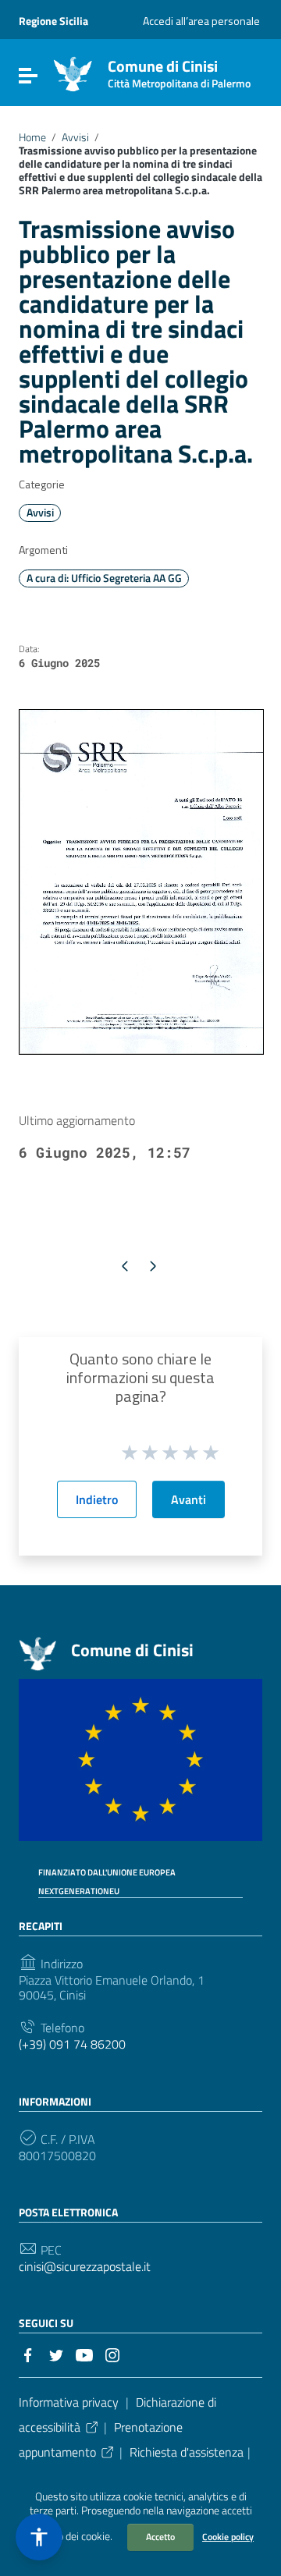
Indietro (97, 1499)
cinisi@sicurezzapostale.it (85, 2267)
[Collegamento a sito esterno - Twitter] (56, 2354)
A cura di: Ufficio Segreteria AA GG (104, 578)
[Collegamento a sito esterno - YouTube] (84, 2354)
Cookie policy (228, 2537)
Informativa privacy (69, 2402)
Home (32, 137)
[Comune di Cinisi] (73, 73)
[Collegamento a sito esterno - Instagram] (112, 2354)
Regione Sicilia (53, 21)
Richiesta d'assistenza (187, 2452)
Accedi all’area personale (201, 21)
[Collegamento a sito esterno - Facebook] (28, 2354)
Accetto (160, 2537)
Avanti (189, 1499)
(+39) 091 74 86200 (72, 2044)
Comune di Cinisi (179, 71)
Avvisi (75, 137)
